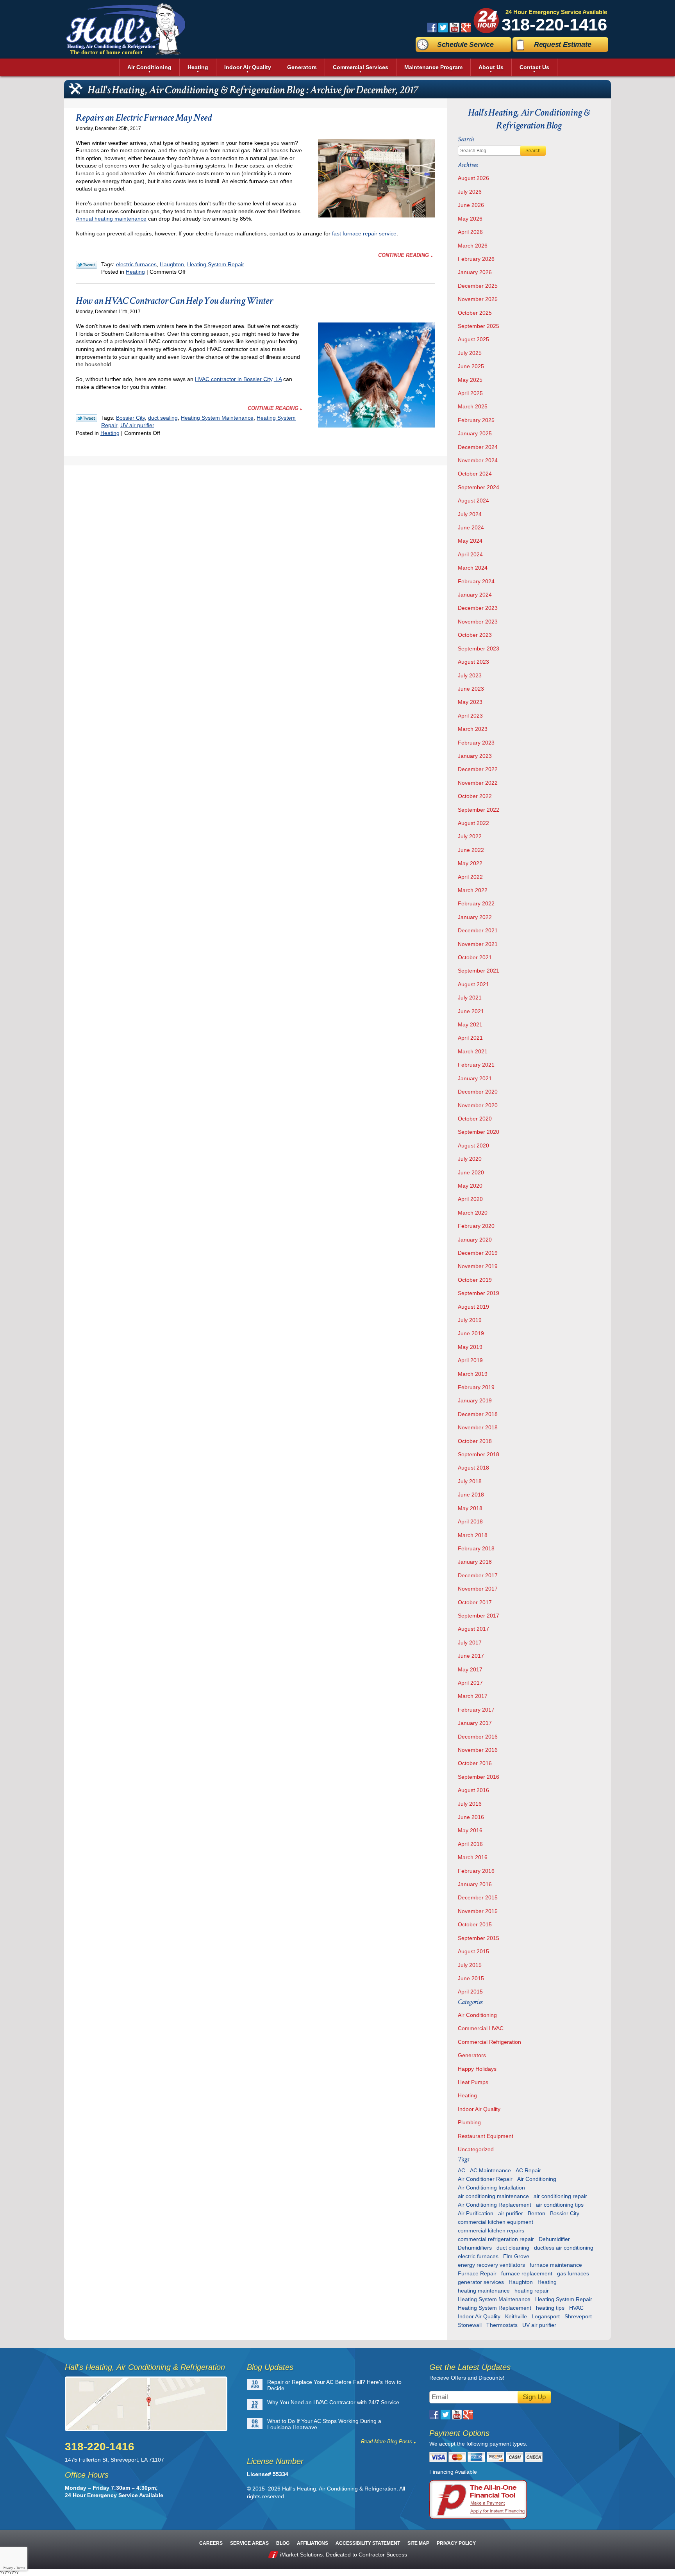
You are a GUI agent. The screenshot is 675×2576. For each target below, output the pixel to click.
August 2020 (473, 1145)
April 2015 (470, 1992)
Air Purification (476, 2213)
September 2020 (479, 1132)
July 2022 (470, 836)
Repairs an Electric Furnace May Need (144, 118)
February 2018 (476, 1548)
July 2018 (470, 1481)
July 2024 (470, 514)
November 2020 (478, 1105)
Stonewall (470, 2325)
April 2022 (470, 877)
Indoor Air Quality (479, 2109)
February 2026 (476, 259)
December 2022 (478, 769)
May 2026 (470, 219)
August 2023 (473, 662)
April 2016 (470, 1844)
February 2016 (476, 1871)
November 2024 (478, 460)
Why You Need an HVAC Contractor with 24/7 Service (333, 2402)
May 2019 (470, 1347)
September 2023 (479, 648)
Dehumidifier (554, 2239)
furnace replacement (527, 2273)
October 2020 (475, 1119)
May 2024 (470, 541)
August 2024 (473, 501)
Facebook (432, 28)
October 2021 (475, 957)
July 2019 (470, 1320)
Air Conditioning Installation (491, 2188)
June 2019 (471, 1333)
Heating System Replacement (495, 2308)
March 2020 (473, 1213)
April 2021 (470, 1038)
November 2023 (478, 622)
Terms (21, 2568)
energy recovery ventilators (491, 2265)
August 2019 (473, 1307)
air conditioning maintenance (493, 2196)
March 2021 (473, 1051)
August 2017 (473, 1629)
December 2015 (478, 1897)
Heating (135, 272)
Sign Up (534, 2397)
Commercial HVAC (481, 2028)
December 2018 (478, 1414)
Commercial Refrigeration (489, 2042)
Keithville (516, 2316)
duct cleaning (513, 2248)
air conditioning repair (560, 2196)
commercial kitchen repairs (491, 2230)
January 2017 (475, 1723)
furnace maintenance (556, 2265)
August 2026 (473, 178)
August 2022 (473, 823)
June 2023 (471, 689)
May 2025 (470, 380)
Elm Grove (516, 2256)
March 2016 (473, 1857)
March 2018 (473, 1535)
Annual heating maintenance (111, 219)
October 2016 (475, 1763)
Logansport (546, 2316)
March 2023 (473, 729)
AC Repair (528, 2170)
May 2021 (470, 1024)
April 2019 (470, 1360)
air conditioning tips (560, 2205)
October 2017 (475, 1602)
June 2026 (471, 205)
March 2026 (473, 246)
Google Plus (466, 28)
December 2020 (478, 1092)
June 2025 (471, 366)
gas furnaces (573, 2273)
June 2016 (471, 1817)
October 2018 (475, 1441)
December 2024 (478, 447)
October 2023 (475, 635)
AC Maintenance (490, 2170)
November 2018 (478, 1427)
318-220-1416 (554, 24)
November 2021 (478, 944)
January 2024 (475, 595)
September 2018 (479, 1454)
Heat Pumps (473, 2082)
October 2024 (475, 474)
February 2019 (476, 1387)
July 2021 (470, 998)
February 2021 (476, 1065)
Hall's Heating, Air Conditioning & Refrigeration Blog (529, 119)
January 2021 (475, 1078)
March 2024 (473, 568)
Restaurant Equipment (486, 2136)
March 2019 (473, 1374)
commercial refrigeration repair (496, 2239)
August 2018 (473, 1468)
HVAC (576, 2308)
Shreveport (578, 2316)
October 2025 (475, 313)
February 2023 (476, 743)
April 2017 (470, 1683)
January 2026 (475, 272)
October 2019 (475, 1280)
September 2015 (479, 1938)
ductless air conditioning (564, 2248)
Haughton (172, 264)
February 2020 (476, 1226)
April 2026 (470, 232)
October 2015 (475, 1924)
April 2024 (470, 554)
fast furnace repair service (364, 233)
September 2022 (479, 810)
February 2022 (476, 903)
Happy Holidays (477, 2069)
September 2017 (479, 1616)
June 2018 (471, 1495)
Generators (472, 2055)
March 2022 (473, 890)
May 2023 (470, 702)
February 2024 (476, 581)
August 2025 (473, 339)
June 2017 (471, 1656)
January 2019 (475, 1400)
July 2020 (470, 1159)
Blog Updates (270, 2367)
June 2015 (471, 1978)
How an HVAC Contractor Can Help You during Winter (174, 301)
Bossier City (130, 418)
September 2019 (479, 1293)
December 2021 (478, 930)
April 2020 (470, 1199)
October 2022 (475, 796)
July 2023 (470, 675)
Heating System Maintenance (217, 418)
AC (462, 2170)
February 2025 (476, 420)
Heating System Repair (216, 264)
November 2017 (478, 1589)
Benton (537, 2213)
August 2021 (473, 984)
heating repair (532, 2291)
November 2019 (478, 1266)
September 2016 (479, 1777)
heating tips (550, 2308)
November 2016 (478, 1750)
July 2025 (470, 353)
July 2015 (470, 1965)
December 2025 (478, 286)
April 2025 (470, 393)
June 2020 (471, 1172)
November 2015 (478, 1911)
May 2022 (470, 863)
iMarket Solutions (301, 2555)
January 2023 (475, 756)
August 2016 (473, 1790)
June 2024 (471, 527)
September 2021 (479, 971)
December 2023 (478, 608)
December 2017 (478, 1575)
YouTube (454, 28)
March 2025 (473, 406)
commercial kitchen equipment (496, 2222)
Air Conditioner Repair (485, 2179)
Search (533, 151)
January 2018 (475, 1562)
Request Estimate (562, 45)
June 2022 (471, 850)
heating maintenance (484, 2291)
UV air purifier (137, 425)
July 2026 (470, 192)
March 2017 (473, 1696)
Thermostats (502, 2325)
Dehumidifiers (475, 2248)
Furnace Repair (477, 2273)
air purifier (511, 2213)
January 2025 (475, 433)
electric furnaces (136, 264)
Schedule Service (465, 45)
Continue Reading (404, 255)
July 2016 (470, 1804)
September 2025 (479, 326)
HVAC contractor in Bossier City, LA (238, 379)
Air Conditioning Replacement (495, 2205)
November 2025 (478, 299)
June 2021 (471, 1011)
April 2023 (470, 716)
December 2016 (478, 1737)
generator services (481, 2282)
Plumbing (469, 2122)
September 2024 (479, 487)
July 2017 (470, 1643)
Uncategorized (476, 2149)
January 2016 (475, 1884)
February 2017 (476, 1710)
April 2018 (470, 1521)
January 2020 (475, 1240)
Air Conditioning (477, 2015)
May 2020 (470, 1186)
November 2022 (478, 783)
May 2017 (470, 1669)
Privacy (8, 2568)
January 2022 (475, 917)
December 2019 (478, 1253)
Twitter (443, 28)
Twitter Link (87, 265)
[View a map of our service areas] (151, 2404)
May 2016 (470, 1830)
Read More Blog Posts (387, 2441)
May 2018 (470, 1508)
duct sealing (163, 418)
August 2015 (473, 1951)
